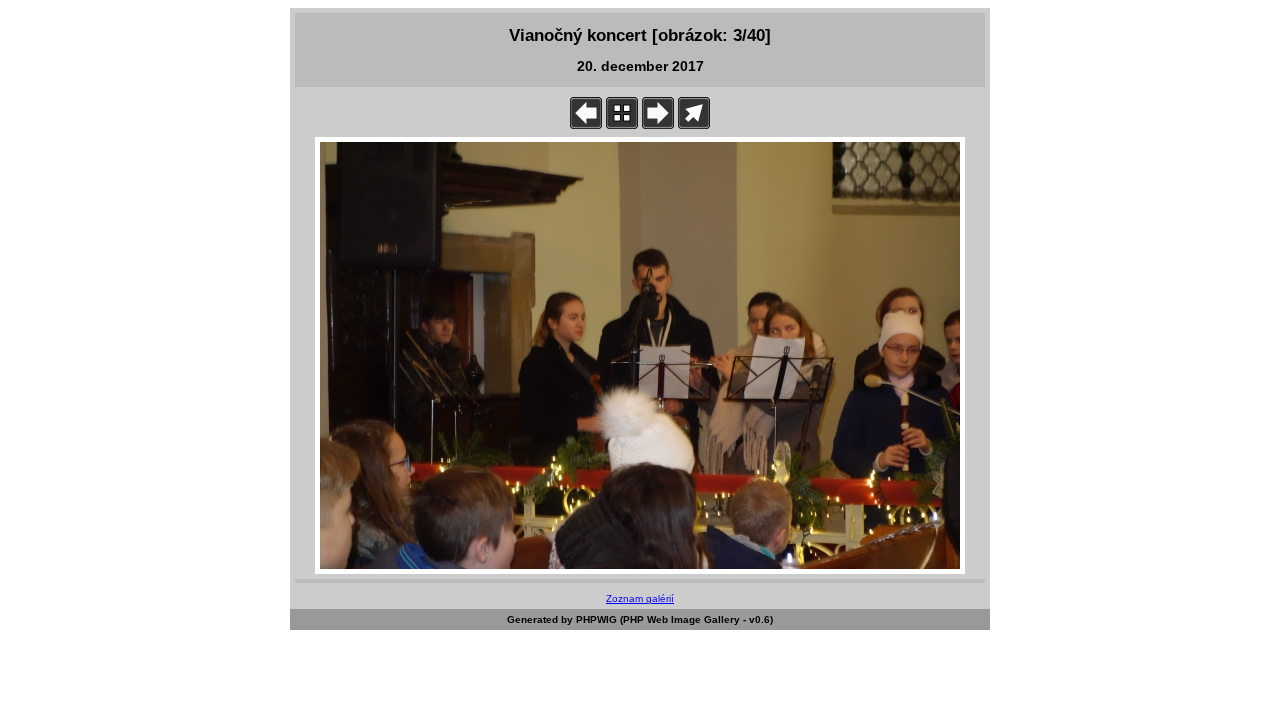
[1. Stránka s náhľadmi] (622, 124)
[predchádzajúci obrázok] (586, 124)
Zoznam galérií (640, 598)
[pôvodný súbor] (694, 124)
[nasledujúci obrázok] (658, 124)
